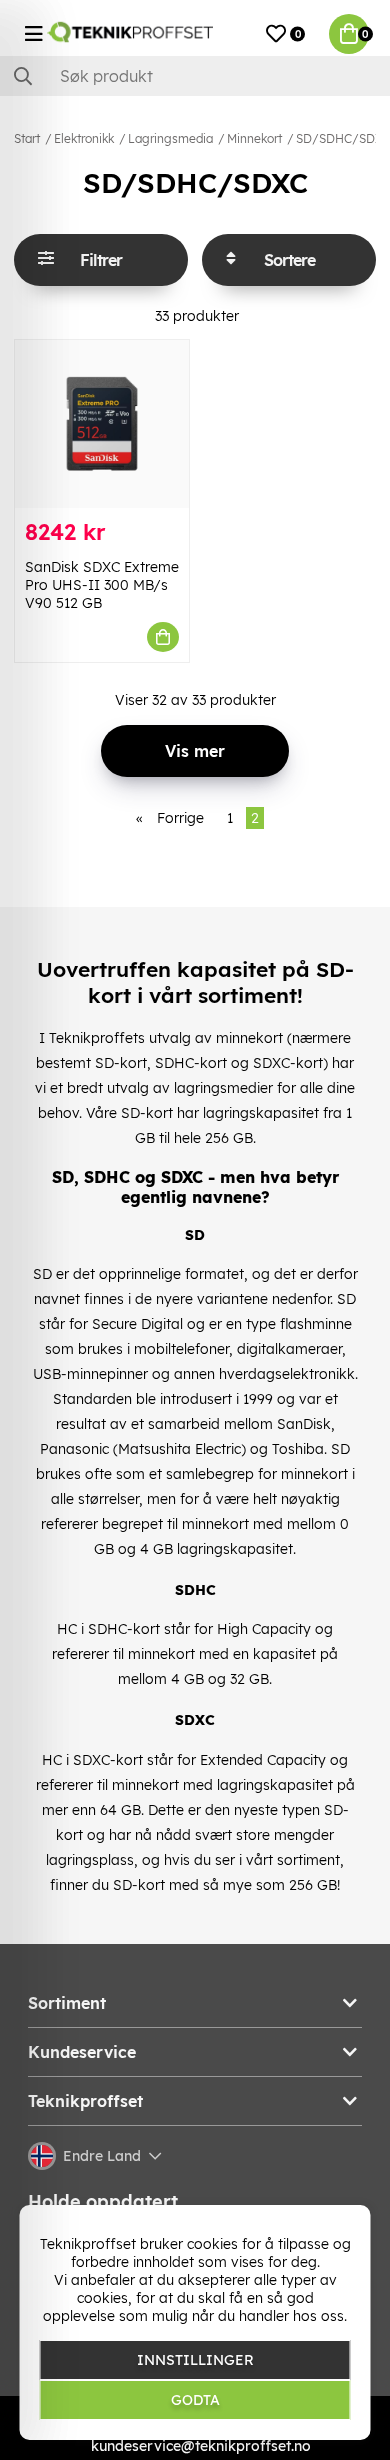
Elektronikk (84, 138)
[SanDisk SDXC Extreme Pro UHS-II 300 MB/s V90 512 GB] (102, 424)
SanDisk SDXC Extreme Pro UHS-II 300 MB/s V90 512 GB (102, 585)
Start (27, 138)
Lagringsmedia (170, 138)
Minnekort (254, 138)
